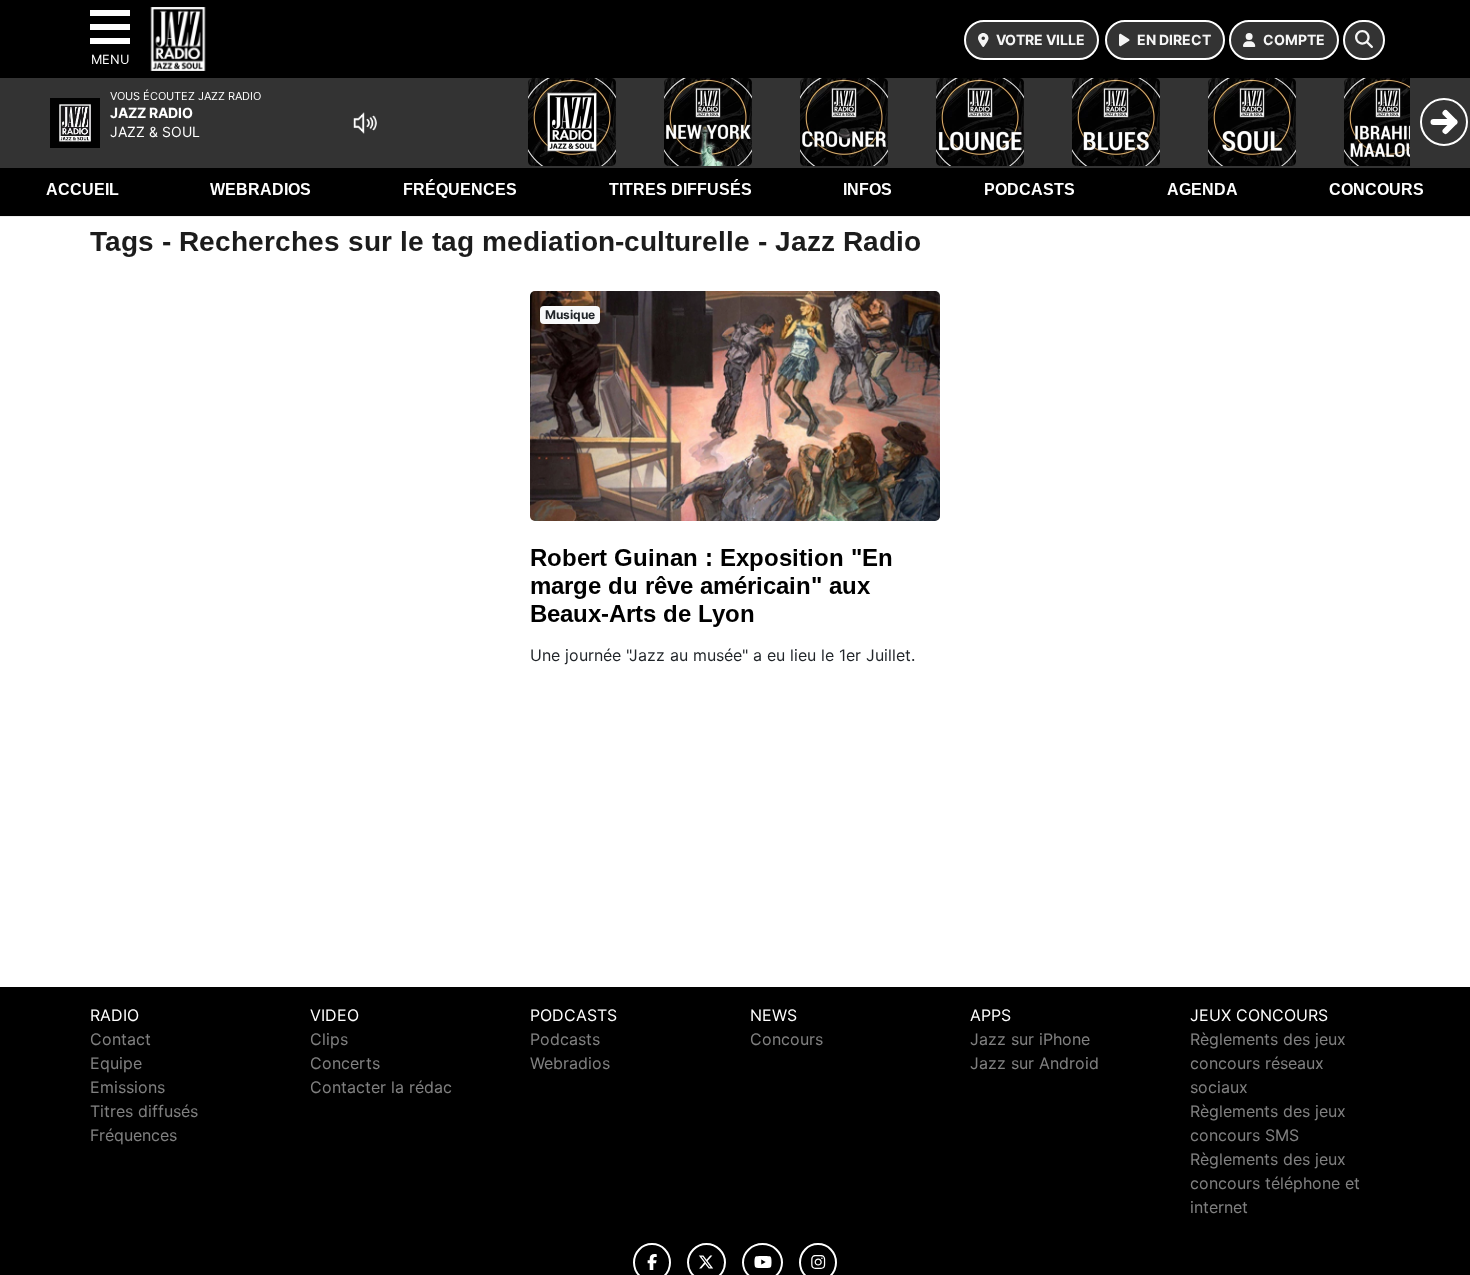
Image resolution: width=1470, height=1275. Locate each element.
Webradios (260, 189)
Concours (1376, 189)
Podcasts (1029, 189)
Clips (329, 1039)
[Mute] (365, 123)
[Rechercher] (1364, 40)
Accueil (82, 189)
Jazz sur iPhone (1030, 1039)
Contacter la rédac (381, 1087)
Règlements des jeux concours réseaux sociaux (1268, 1063)
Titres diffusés (680, 189)
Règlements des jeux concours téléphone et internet (1275, 1183)
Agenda (1202, 189)
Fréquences (460, 189)
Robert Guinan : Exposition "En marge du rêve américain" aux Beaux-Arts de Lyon (711, 585)
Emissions (127, 1087)
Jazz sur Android (1034, 1063)
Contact (120, 1039)
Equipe (116, 1063)
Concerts (345, 1063)
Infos (867, 189)
